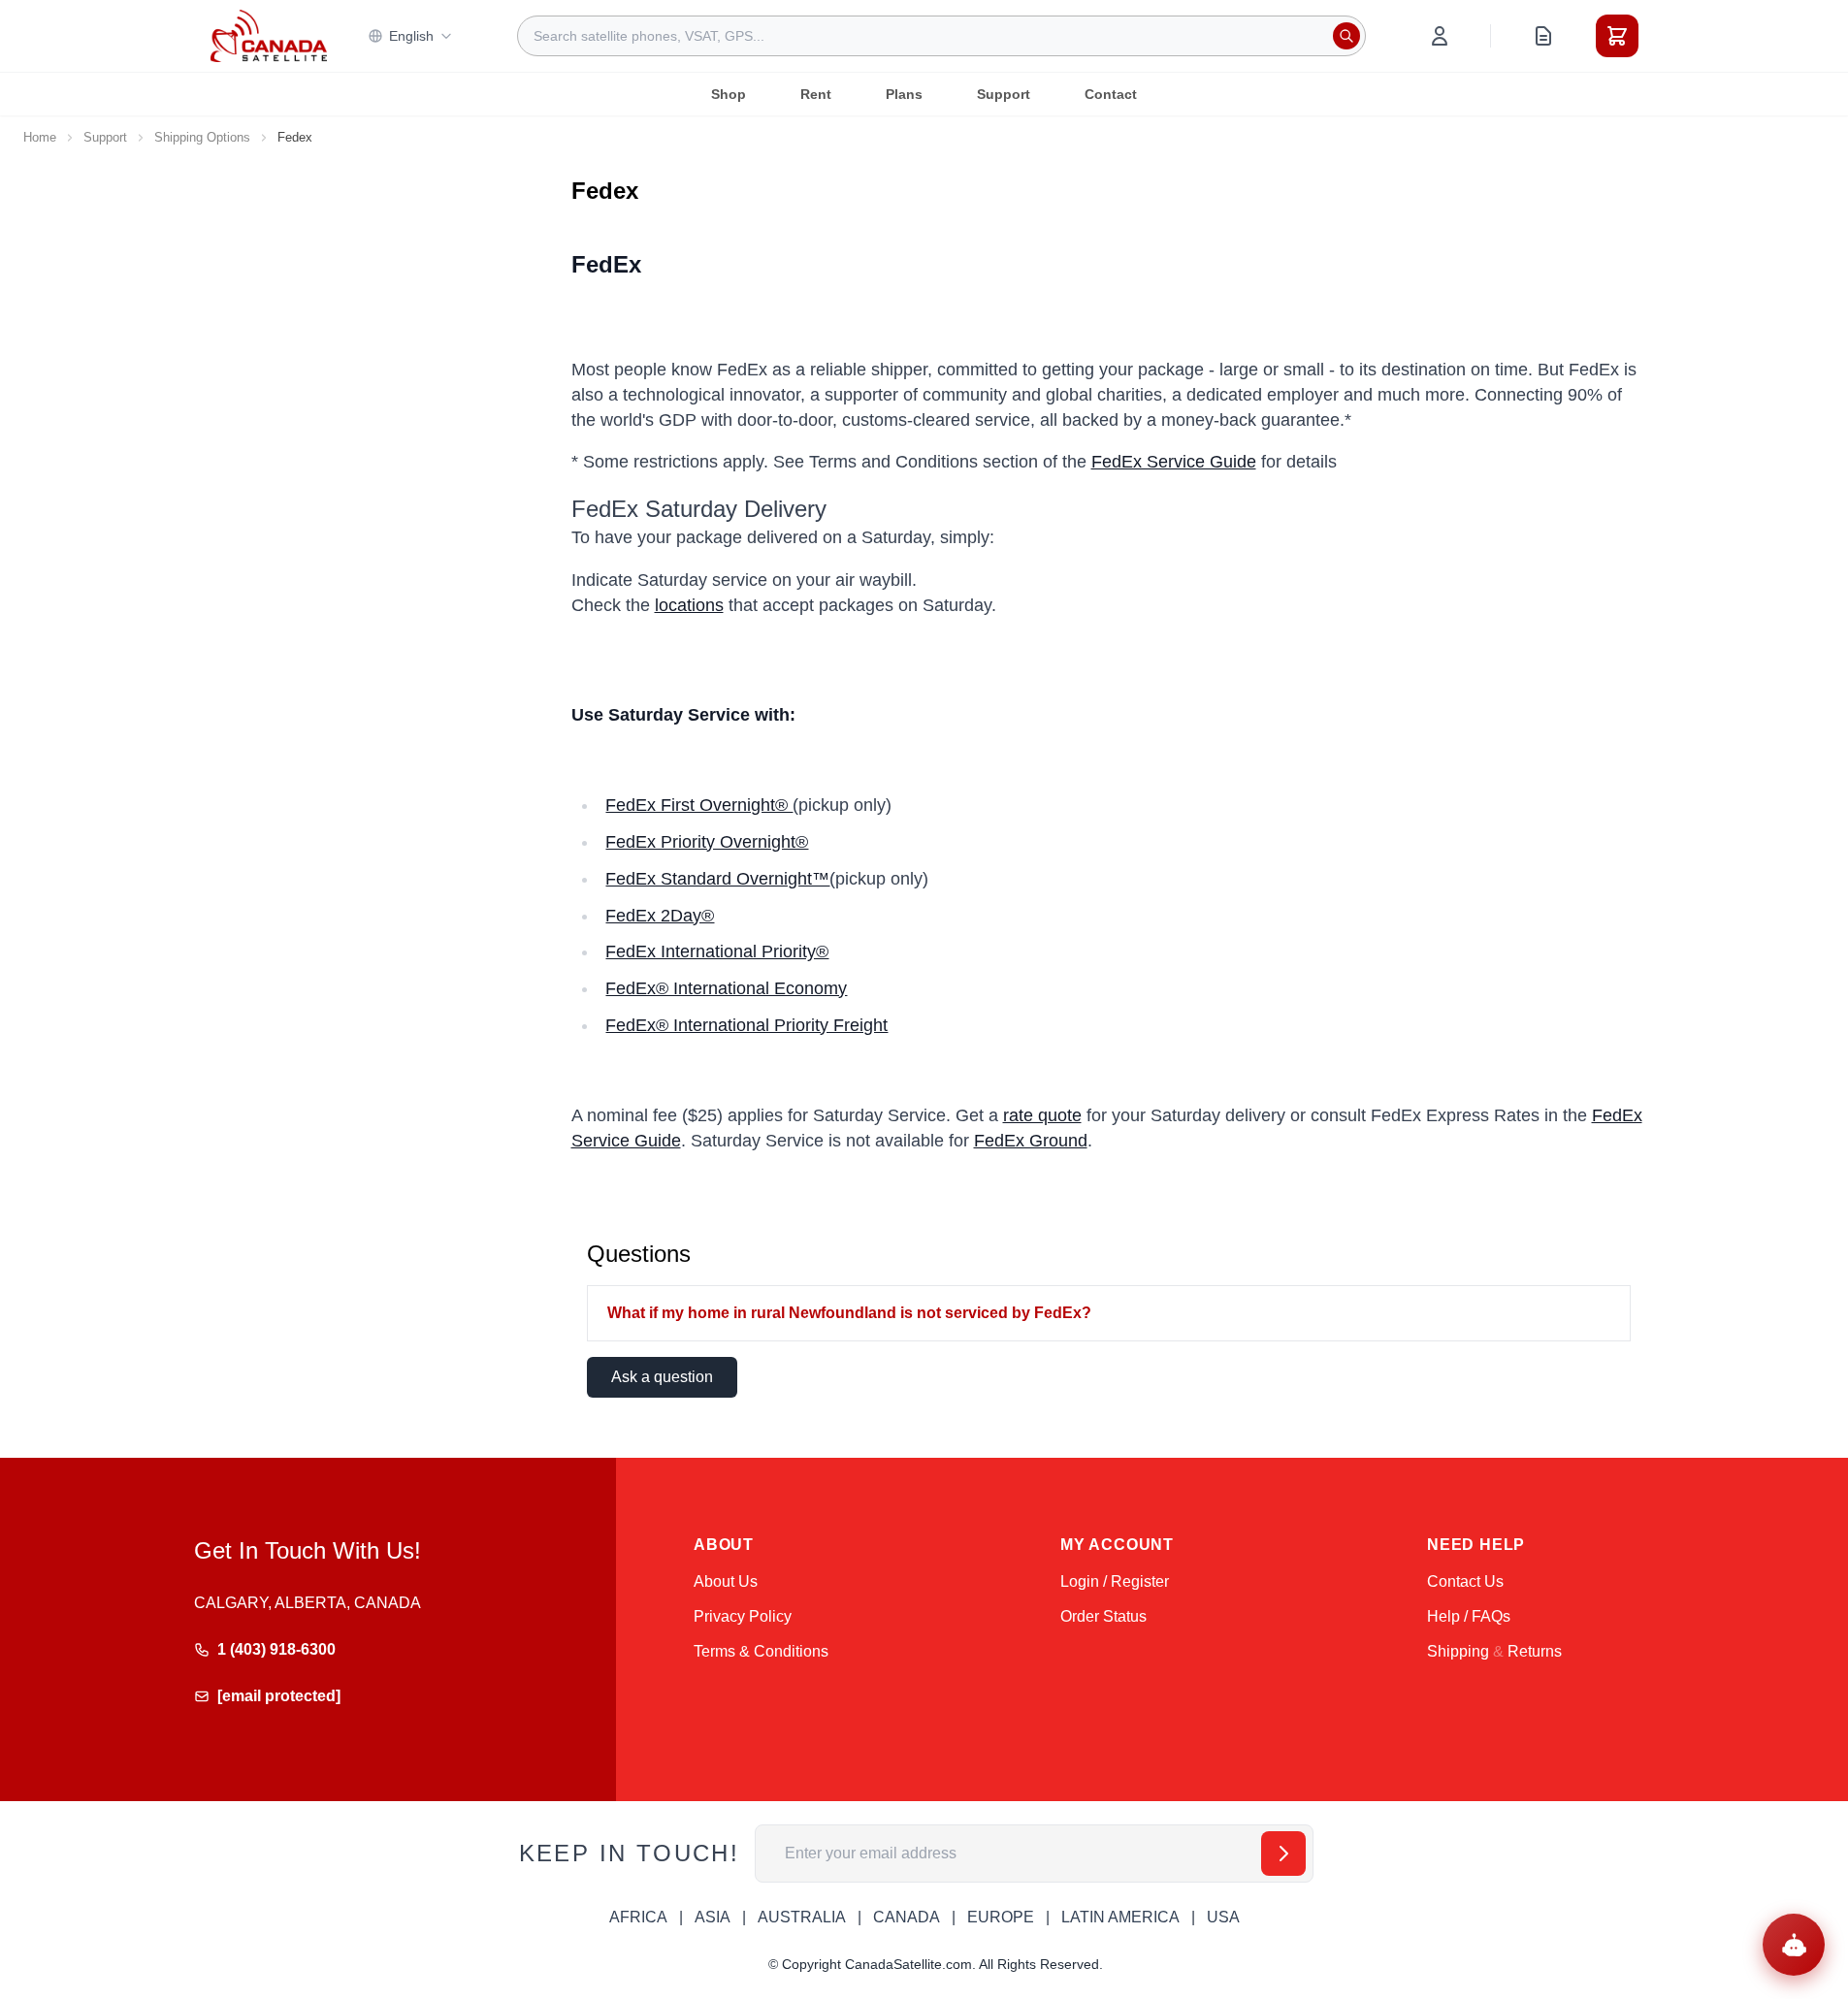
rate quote (1042, 1115)
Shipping (1458, 1651)
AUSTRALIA (802, 1917)
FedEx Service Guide (1174, 462)
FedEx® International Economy (726, 988)
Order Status (1103, 1616)
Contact (1111, 94)
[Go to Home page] (269, 36)
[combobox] (941, 36)
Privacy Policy (743, 1616)
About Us (726, 1581)
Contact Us (1465, 1581)
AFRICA (638, 1917)
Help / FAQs (1469, 1616)
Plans (904, 94)
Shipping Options (202, 137)
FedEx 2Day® (660, 916)
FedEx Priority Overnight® (707, 842)
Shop (729, 94)
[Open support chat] (1794, 1945)
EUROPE (1001, 1917)
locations (689, 605)
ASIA (713, 1917)
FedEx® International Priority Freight (746, 1025)
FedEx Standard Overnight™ (717, 879)
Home (40, 137)
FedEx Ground (1031, 1141)
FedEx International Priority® (717, 951)
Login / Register (1115, 1581)
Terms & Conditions (761, 1651)
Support (1004, 94)
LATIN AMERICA (1120, 1917)
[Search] (1346, 36)
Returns (1535, 1651)
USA (1223, 1917)
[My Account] (1440, 36)
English (411, 36)
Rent (816, 94)
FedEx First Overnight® (699, 805)
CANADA (907, 1917)
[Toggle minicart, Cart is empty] (1617, 36)
